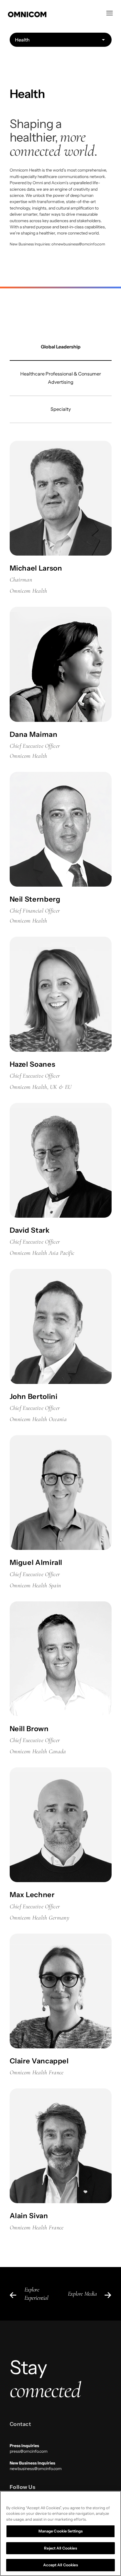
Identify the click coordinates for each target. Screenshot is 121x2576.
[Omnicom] (55, 14)
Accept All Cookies (60, 2565)
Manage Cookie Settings (61, 2531)
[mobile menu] (110, 13)
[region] (60, 2533)
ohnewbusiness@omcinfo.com (78, 244)
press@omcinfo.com (29, 2451)
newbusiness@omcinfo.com (36, 2469)
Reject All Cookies (60, 2548)
